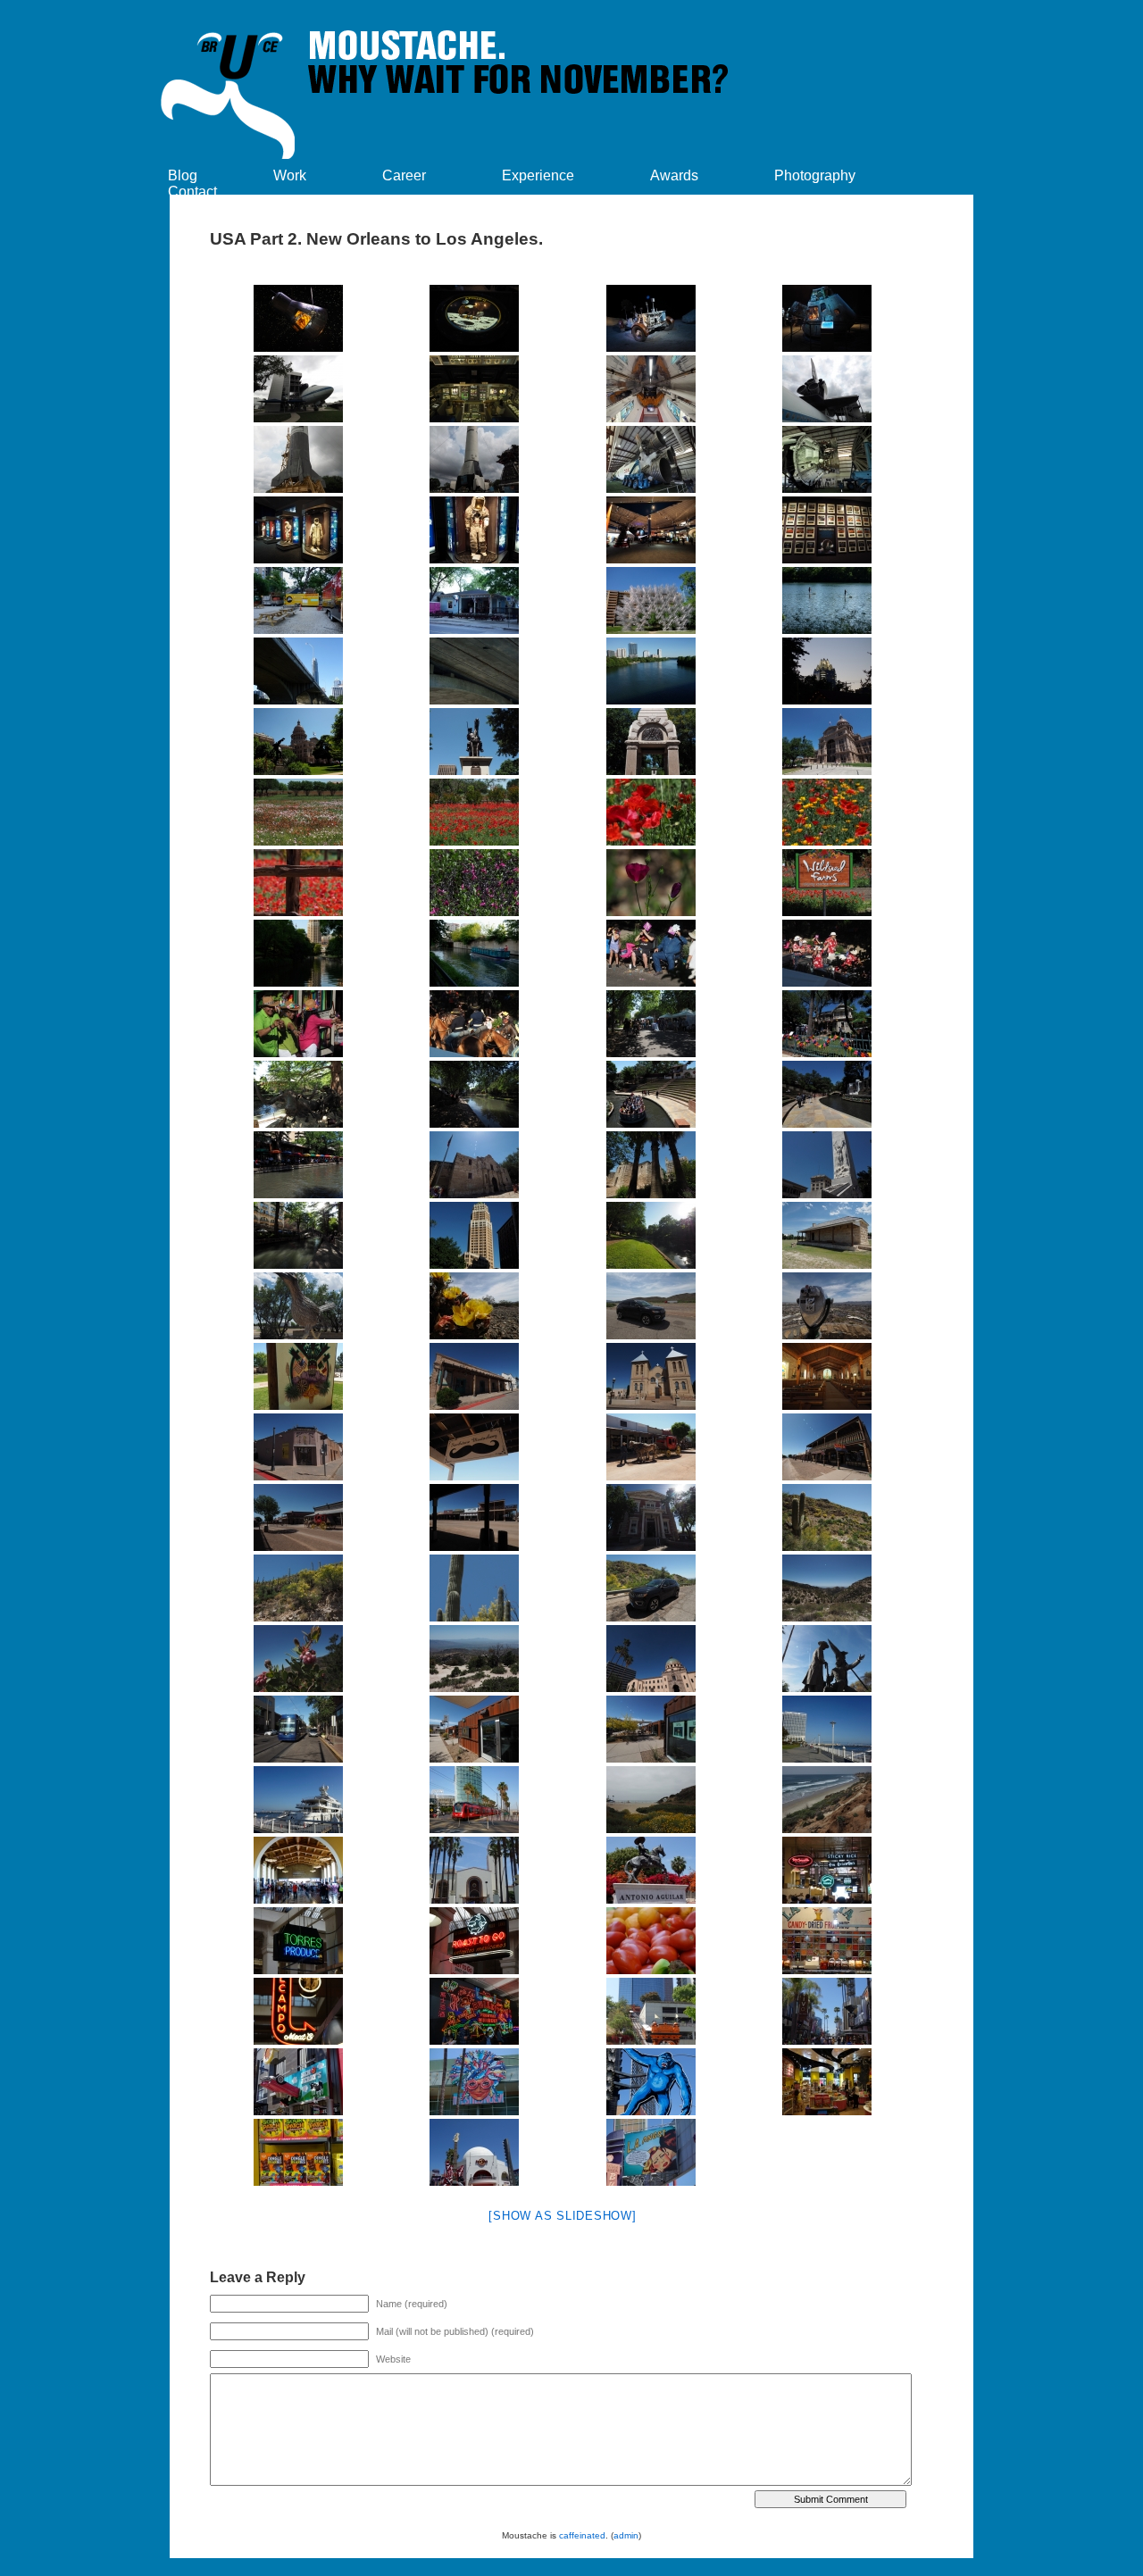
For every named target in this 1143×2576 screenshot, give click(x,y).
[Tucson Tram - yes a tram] (298, 1729)
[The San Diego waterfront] (828, 1729)
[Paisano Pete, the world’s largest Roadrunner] (298, 1306)
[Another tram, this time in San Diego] (475, 1800)
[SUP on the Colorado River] (828, 600)
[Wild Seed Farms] (298, 812)
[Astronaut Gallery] (828, 530)
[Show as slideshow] (562, 2216)
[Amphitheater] (651, 1094)
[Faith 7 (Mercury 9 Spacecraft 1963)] (298, 318)
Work (290, 175)
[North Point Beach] (828, 1800)
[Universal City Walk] (828, 2011)
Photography (815, 175)
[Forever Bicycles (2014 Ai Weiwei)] (651, 600)
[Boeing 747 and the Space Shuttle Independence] (298, 389)
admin (626, 2535)
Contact (192, 192)
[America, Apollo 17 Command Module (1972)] (828, 318)
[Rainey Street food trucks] (298, 600)
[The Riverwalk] (475, 1094)
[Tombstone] (475, 1447)
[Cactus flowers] (475, 1306)
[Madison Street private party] (828, 1024)
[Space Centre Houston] (651, 318)
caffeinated (582, 2535)
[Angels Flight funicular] (651, 2011)
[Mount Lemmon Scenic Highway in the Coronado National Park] (828, 1517)
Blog (183, 175)
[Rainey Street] (475, 600)
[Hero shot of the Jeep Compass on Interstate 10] (651, 1306)
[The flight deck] (475, 389)
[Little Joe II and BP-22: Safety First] (298, 459)
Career (404, 175)
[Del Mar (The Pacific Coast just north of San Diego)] (651, 1800)
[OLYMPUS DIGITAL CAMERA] (651, 459)
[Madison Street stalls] (651, 1024)
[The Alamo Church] (475, 1165)
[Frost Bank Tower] (828, 671)
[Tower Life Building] (475, 1235)
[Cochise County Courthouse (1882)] (651, 1517)
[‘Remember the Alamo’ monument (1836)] (651, 742)
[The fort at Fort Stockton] (828, 1235)
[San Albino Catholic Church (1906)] (651, 1376)
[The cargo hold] (651, 389)
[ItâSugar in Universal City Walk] (828, 2082)
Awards (674, 175)
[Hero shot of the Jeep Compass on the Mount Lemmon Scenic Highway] (651, 1588)
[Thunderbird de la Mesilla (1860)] (475, 1376)
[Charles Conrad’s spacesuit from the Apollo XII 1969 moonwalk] (475, 530)
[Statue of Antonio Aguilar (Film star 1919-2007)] (651, 1870)
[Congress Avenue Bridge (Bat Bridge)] (298, 671)
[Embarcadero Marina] (298, 1800)
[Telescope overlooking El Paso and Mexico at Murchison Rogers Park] (828, 1306)
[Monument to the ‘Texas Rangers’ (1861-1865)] (475, 742)
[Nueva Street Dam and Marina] (475, 953)
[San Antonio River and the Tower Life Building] (298, 953)
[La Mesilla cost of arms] (298, 1376)
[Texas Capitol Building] (298, 742)
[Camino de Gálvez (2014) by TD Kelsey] (298, 1094)
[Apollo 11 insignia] (475, 318)
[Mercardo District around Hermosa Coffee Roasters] (475, 1729)
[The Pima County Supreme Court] (651, 1659)
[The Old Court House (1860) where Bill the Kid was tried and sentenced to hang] (298, 1447)
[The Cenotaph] (828, 1165)
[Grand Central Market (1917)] (828, 1870)
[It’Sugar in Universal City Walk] (298, 2152)
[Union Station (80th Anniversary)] (298, 1870)
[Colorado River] (651, 671)
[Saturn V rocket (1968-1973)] (828, 459)
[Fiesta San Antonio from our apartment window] (651, 953)
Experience (538, 175)
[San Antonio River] (651, 1235)
